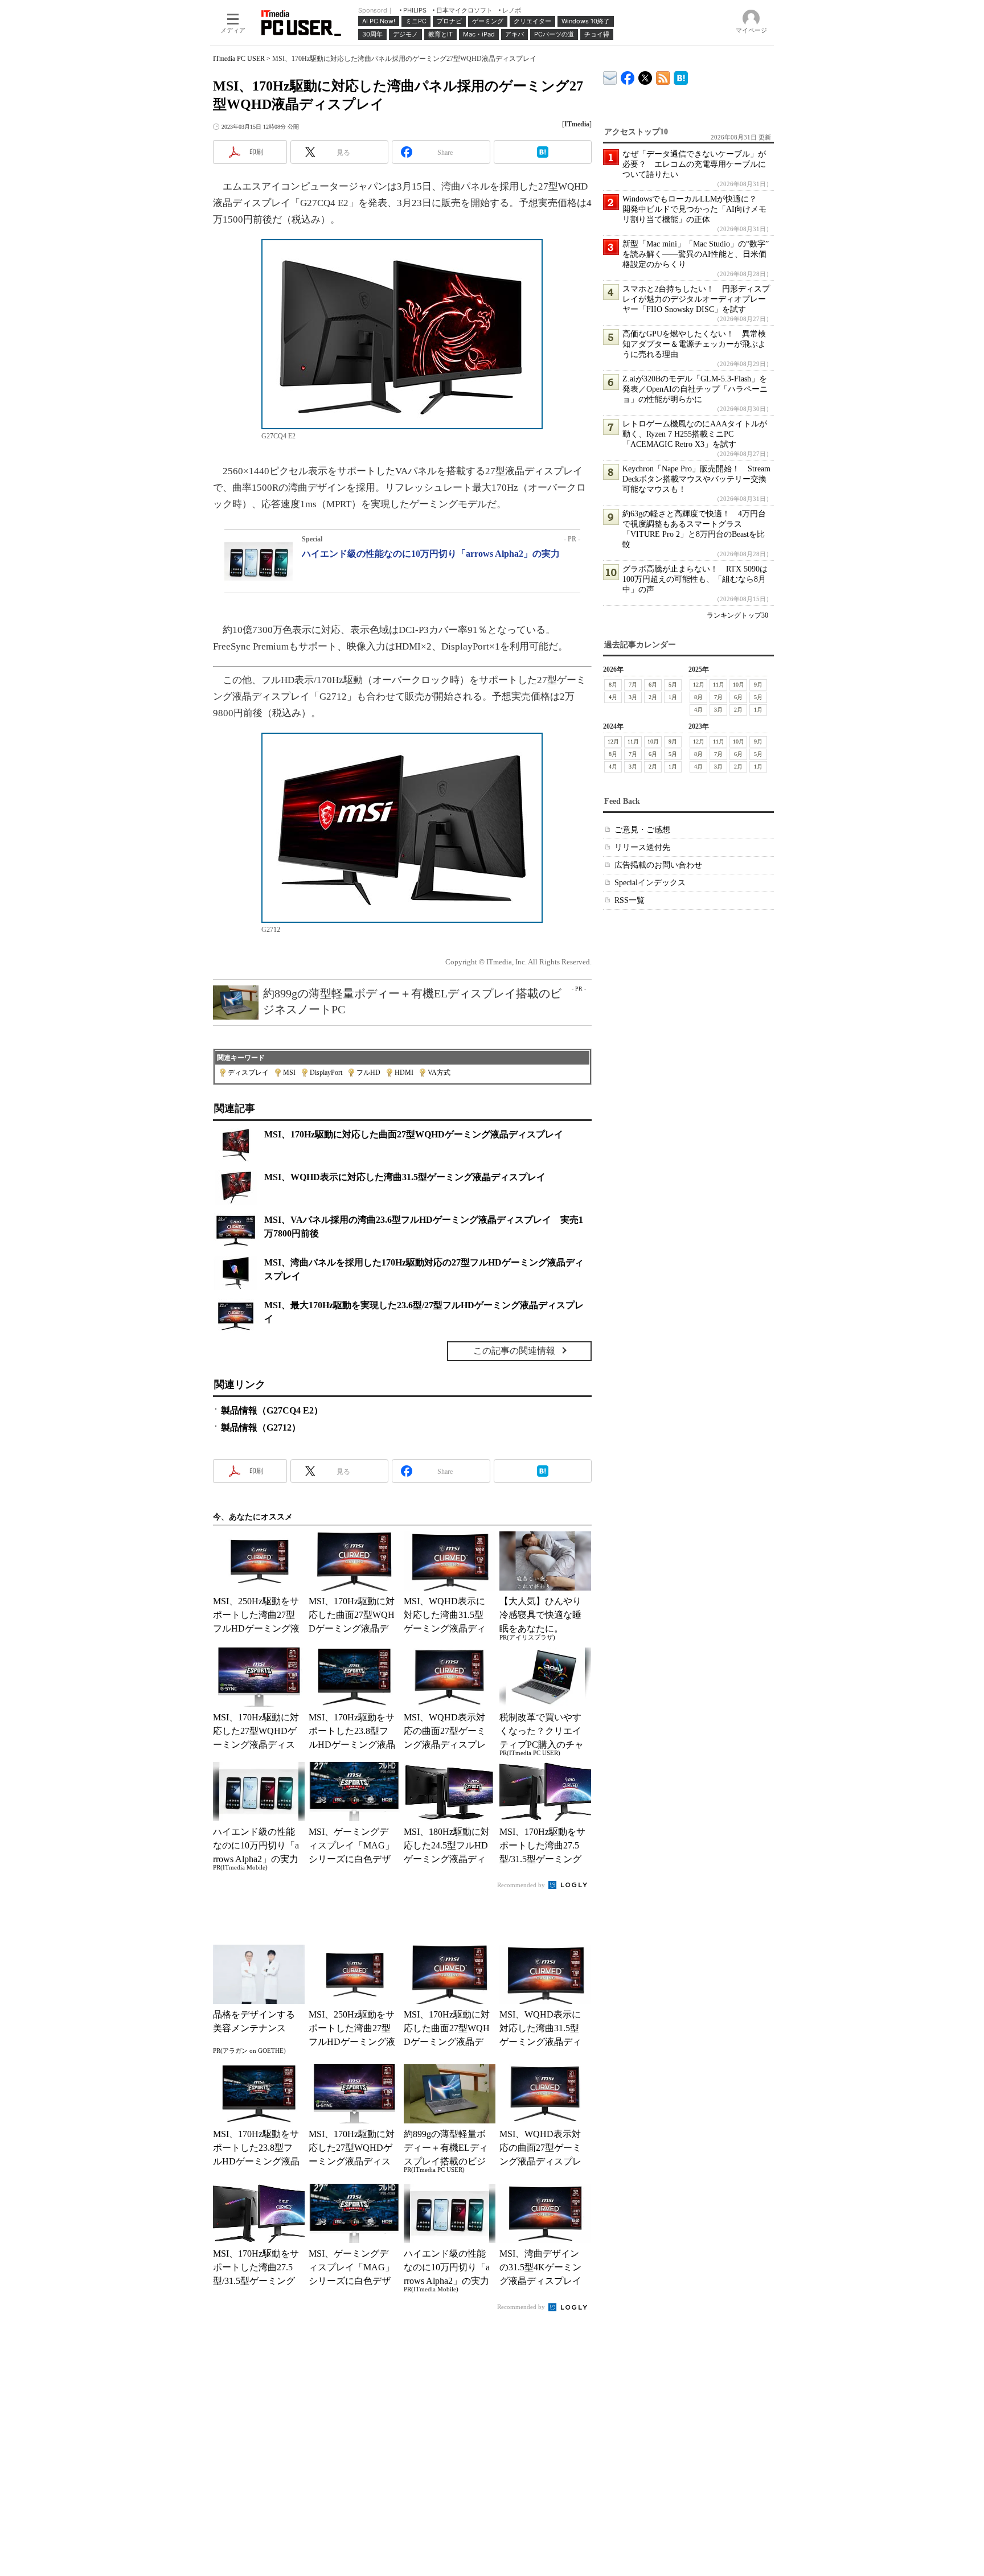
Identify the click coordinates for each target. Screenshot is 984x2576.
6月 (653, 685)
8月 (613, 685)
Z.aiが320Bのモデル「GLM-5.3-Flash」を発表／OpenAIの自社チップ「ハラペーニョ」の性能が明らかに (695, 389)
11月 (719, 685)
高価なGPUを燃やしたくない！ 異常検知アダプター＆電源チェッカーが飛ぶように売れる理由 (694, 344)
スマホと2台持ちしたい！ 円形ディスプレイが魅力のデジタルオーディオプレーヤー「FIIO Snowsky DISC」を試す (696, 299)
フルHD (368, 1073)
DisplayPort (326, 1073)
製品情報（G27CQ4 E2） (272, 1410)
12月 (699, 685)
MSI (289, 1073)
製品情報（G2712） (261, 1427)
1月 (673, 697)
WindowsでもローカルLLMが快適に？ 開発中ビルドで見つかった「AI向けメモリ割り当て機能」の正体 (694, 209)
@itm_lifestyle (645, 75)
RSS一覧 (630, 900)
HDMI (404, 1073)
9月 (758, 685)
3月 (633, 697)
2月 (653, 697)
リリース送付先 (642, 847)
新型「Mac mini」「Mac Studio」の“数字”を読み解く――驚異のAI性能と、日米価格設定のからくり (696, 254)
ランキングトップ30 (737, 615)
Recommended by (522, 1885)
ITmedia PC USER (239, 59)
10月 (739, 685)
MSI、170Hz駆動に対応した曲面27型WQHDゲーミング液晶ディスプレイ (414, 1134)
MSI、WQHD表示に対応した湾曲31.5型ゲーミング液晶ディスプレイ (405, 1177)
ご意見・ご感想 (642, 830)
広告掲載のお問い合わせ (658, 865)
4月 (613, 697)
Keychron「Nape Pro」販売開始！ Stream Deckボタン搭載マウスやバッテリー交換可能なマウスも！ (696, 479)
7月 (633, 685)
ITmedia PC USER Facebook (628, 75)
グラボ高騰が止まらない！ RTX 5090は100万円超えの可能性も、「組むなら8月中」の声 (695, 579)
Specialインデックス (650, 883)
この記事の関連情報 (514, 1351)
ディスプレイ (248, 1073)
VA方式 (439, 1073)
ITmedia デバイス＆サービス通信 (610, 76)
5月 (673, 685)
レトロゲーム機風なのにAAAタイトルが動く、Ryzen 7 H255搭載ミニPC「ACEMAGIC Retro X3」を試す (695, 434)
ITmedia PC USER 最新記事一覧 (663, 76)
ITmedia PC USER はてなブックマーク (681, 76)
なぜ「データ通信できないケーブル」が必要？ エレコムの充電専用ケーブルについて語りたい (694, 164)
